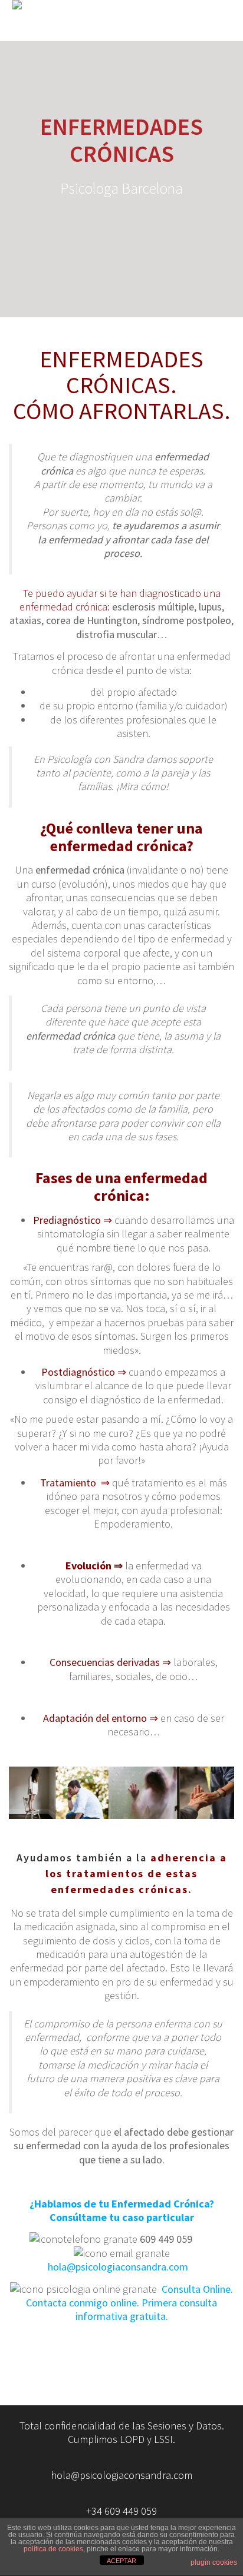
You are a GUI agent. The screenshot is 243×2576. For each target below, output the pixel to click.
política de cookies (53, 2549)
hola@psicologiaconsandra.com (121, 2267)
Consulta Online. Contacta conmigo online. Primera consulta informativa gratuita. (129, 2303)
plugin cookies (214, 2562)
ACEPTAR (121, 2561)
